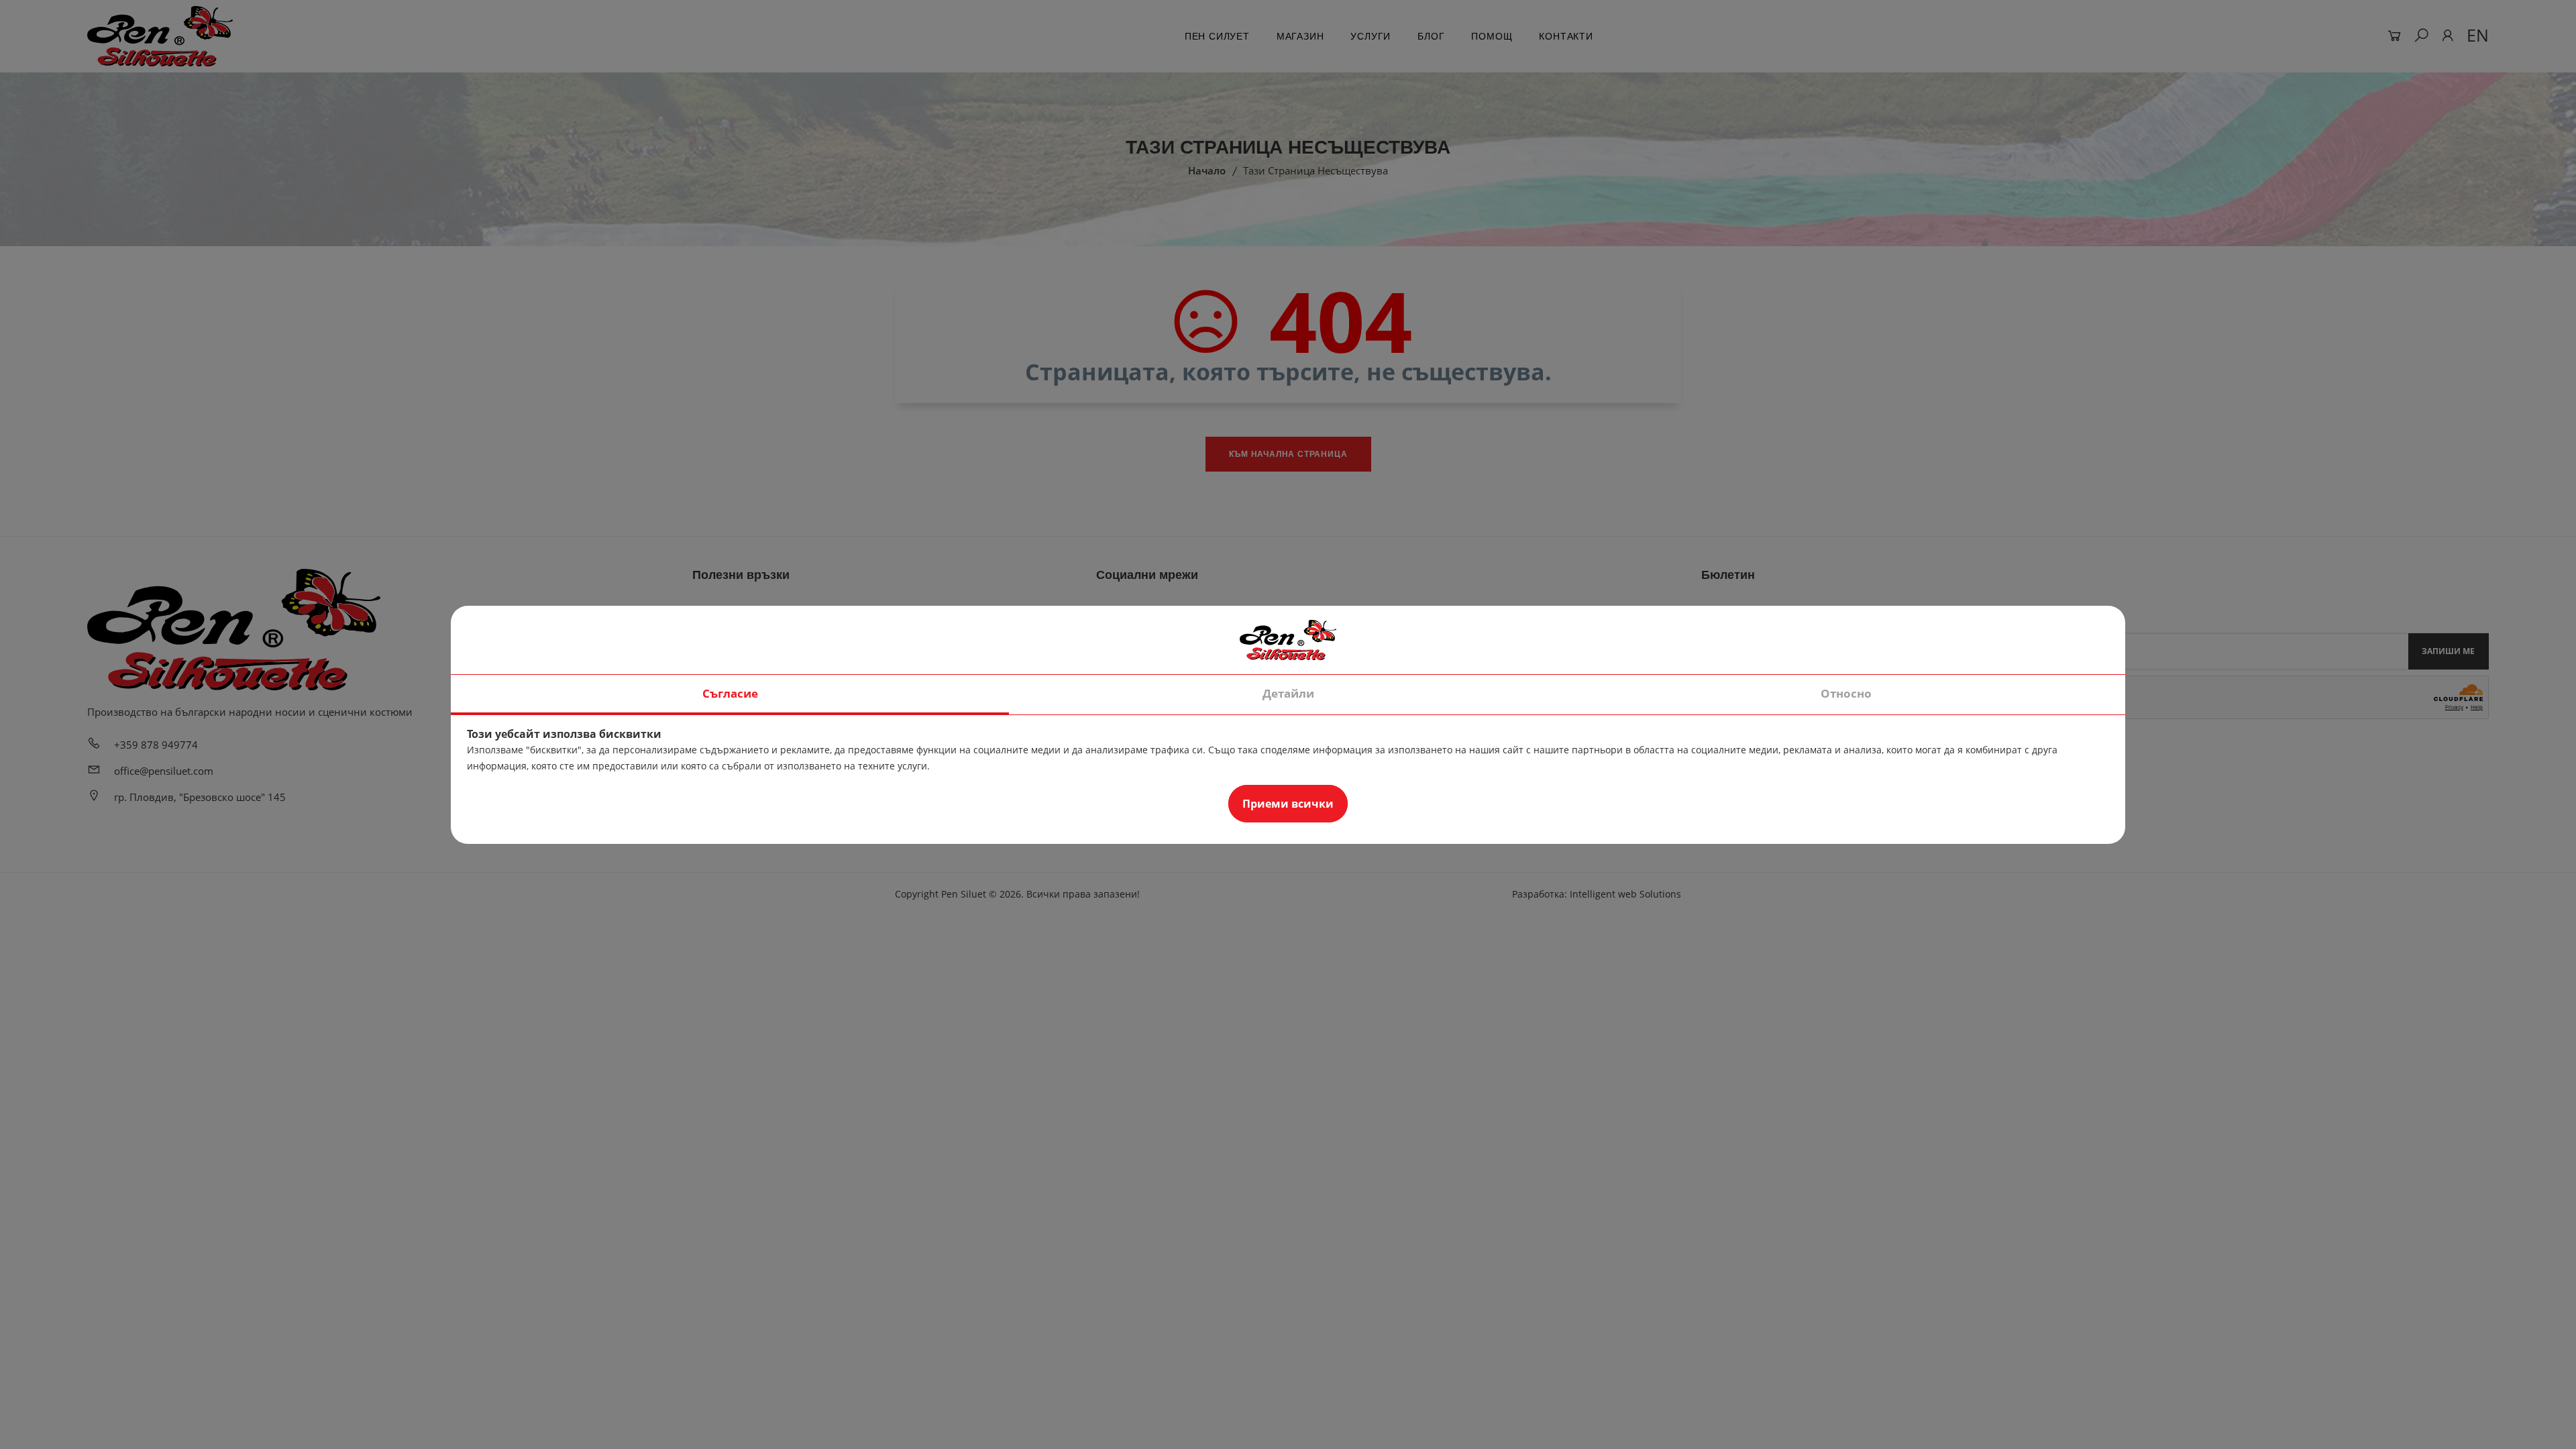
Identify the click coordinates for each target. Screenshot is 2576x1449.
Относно (1846, 693)
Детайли (1288, 693)
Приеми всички (1288, 804)
